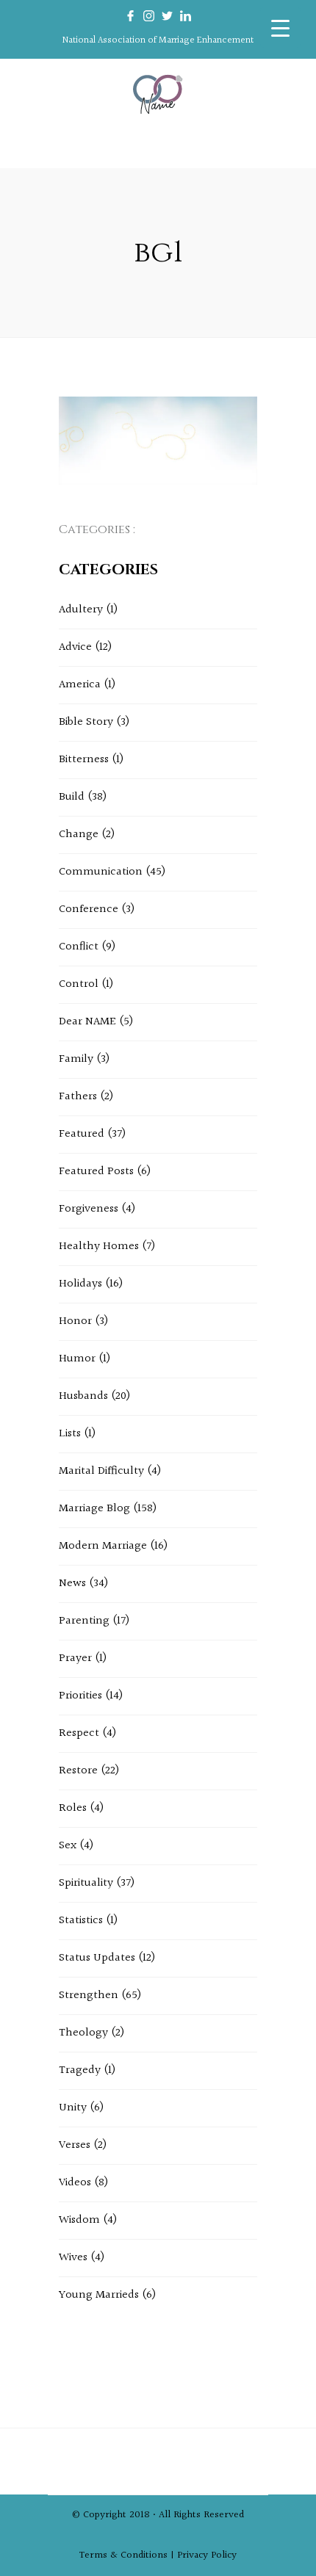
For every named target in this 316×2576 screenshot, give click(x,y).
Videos (75, 2183)
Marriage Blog (94, 1509)
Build (72, 797)
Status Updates (97, 1958)
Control (79, 984)
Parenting (84, 1621)
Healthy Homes (99, 1247)
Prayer (75, 1658)
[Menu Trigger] (280, 28)
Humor (77, 1359)
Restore (78, 1771)
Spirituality (86, 1883)
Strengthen (89, 1996)
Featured (82, 1134)
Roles (73, 1808)
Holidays (80, 1284)
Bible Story (86, 722)
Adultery (81, 610)
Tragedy (80, 2070)
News (72, 1584)
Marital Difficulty (101, 1471)
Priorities (80, 1696)
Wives (73, 2258)
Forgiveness (89, 1209)
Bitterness (84, 760)
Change (79, 835)
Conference (89, 909)
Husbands (83, 1396)
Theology (83, 2033)
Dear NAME (87, 1022)
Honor (75, 1321)
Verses (75, 2145)
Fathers (78, 1097)
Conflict (79, 947)
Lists (70, 1434)
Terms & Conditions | (128, 2555)
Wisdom (79, 2220)
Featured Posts (96, 1172)
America (80, 685)
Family (76, 1059)
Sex (68, 1846)
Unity (73, 2108)
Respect (79, 1733)
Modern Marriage (103, 1546)
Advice (75, 647)
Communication (101, 872)
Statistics (81, 1921)
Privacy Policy (207, 2555)
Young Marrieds (99, 2295)
